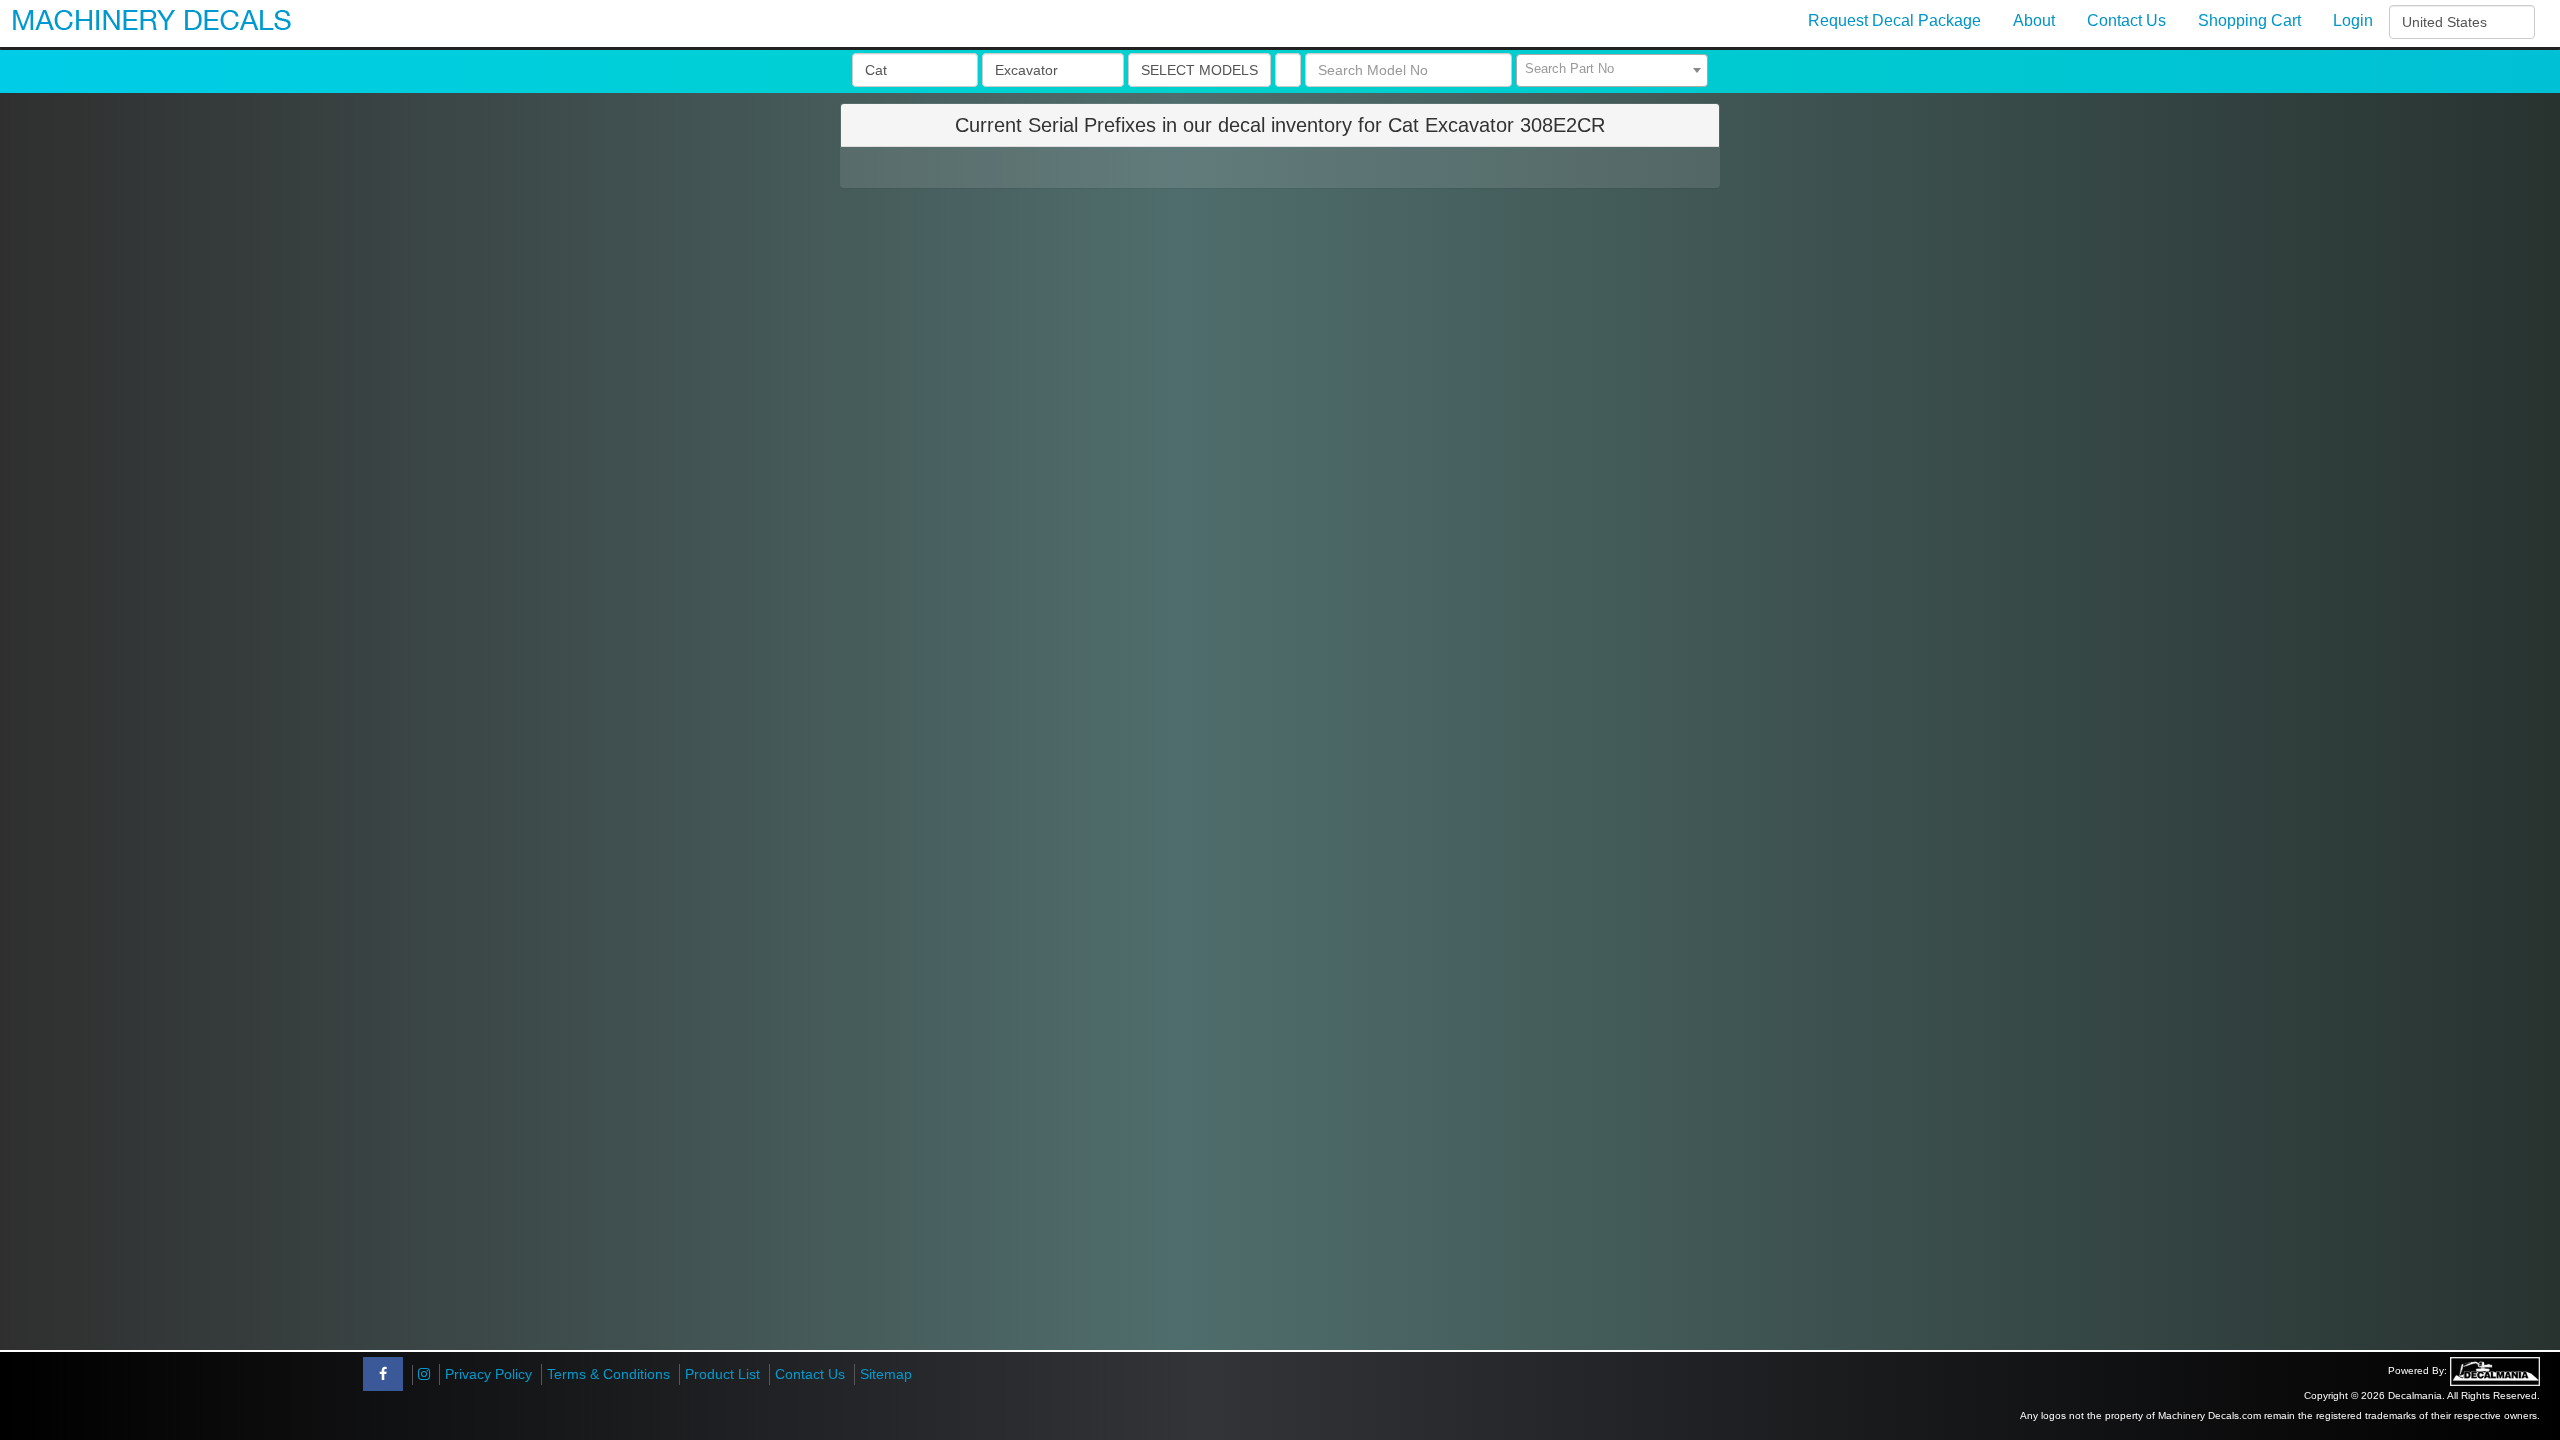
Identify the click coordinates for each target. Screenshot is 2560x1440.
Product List (722, 1374)
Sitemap (886, 1374)
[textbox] (1612, 69)
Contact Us (810, 1374)
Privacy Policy (488, 1374)
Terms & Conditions (608, 1374)
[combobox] (1612, 70)
